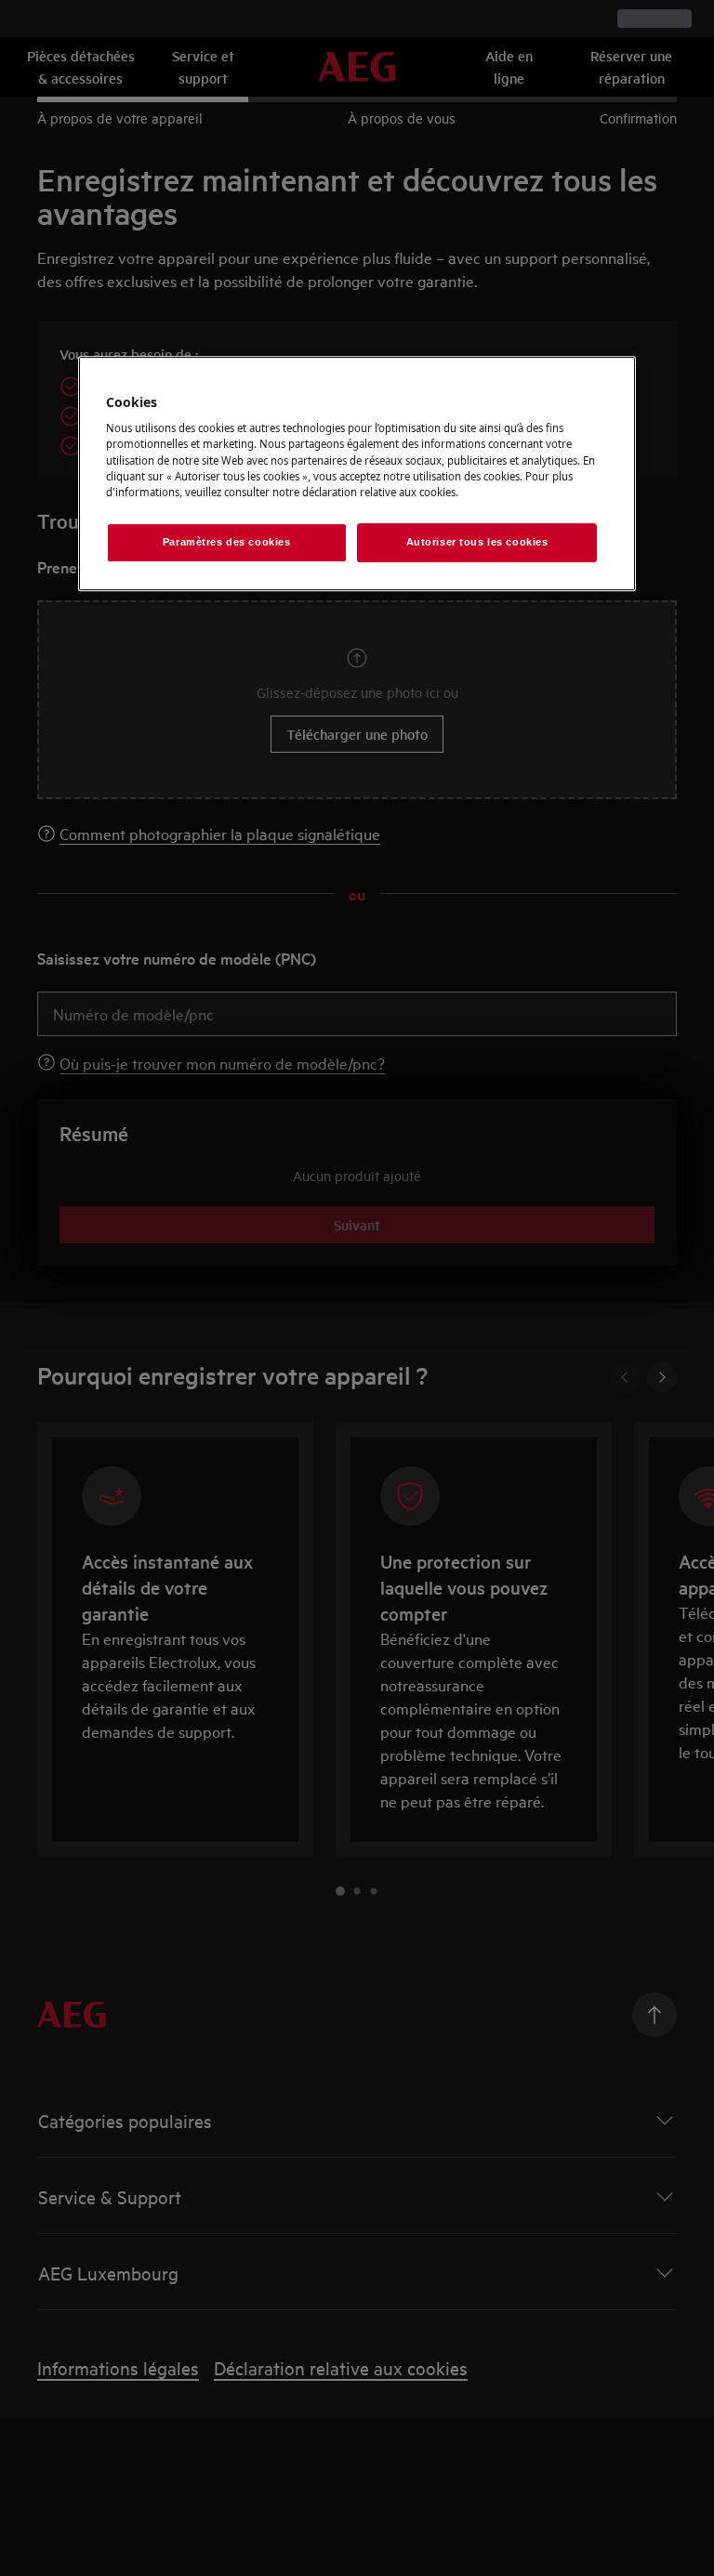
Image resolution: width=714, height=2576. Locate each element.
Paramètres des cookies (227, 542)
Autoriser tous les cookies (477, 542)
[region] (357, 473)
